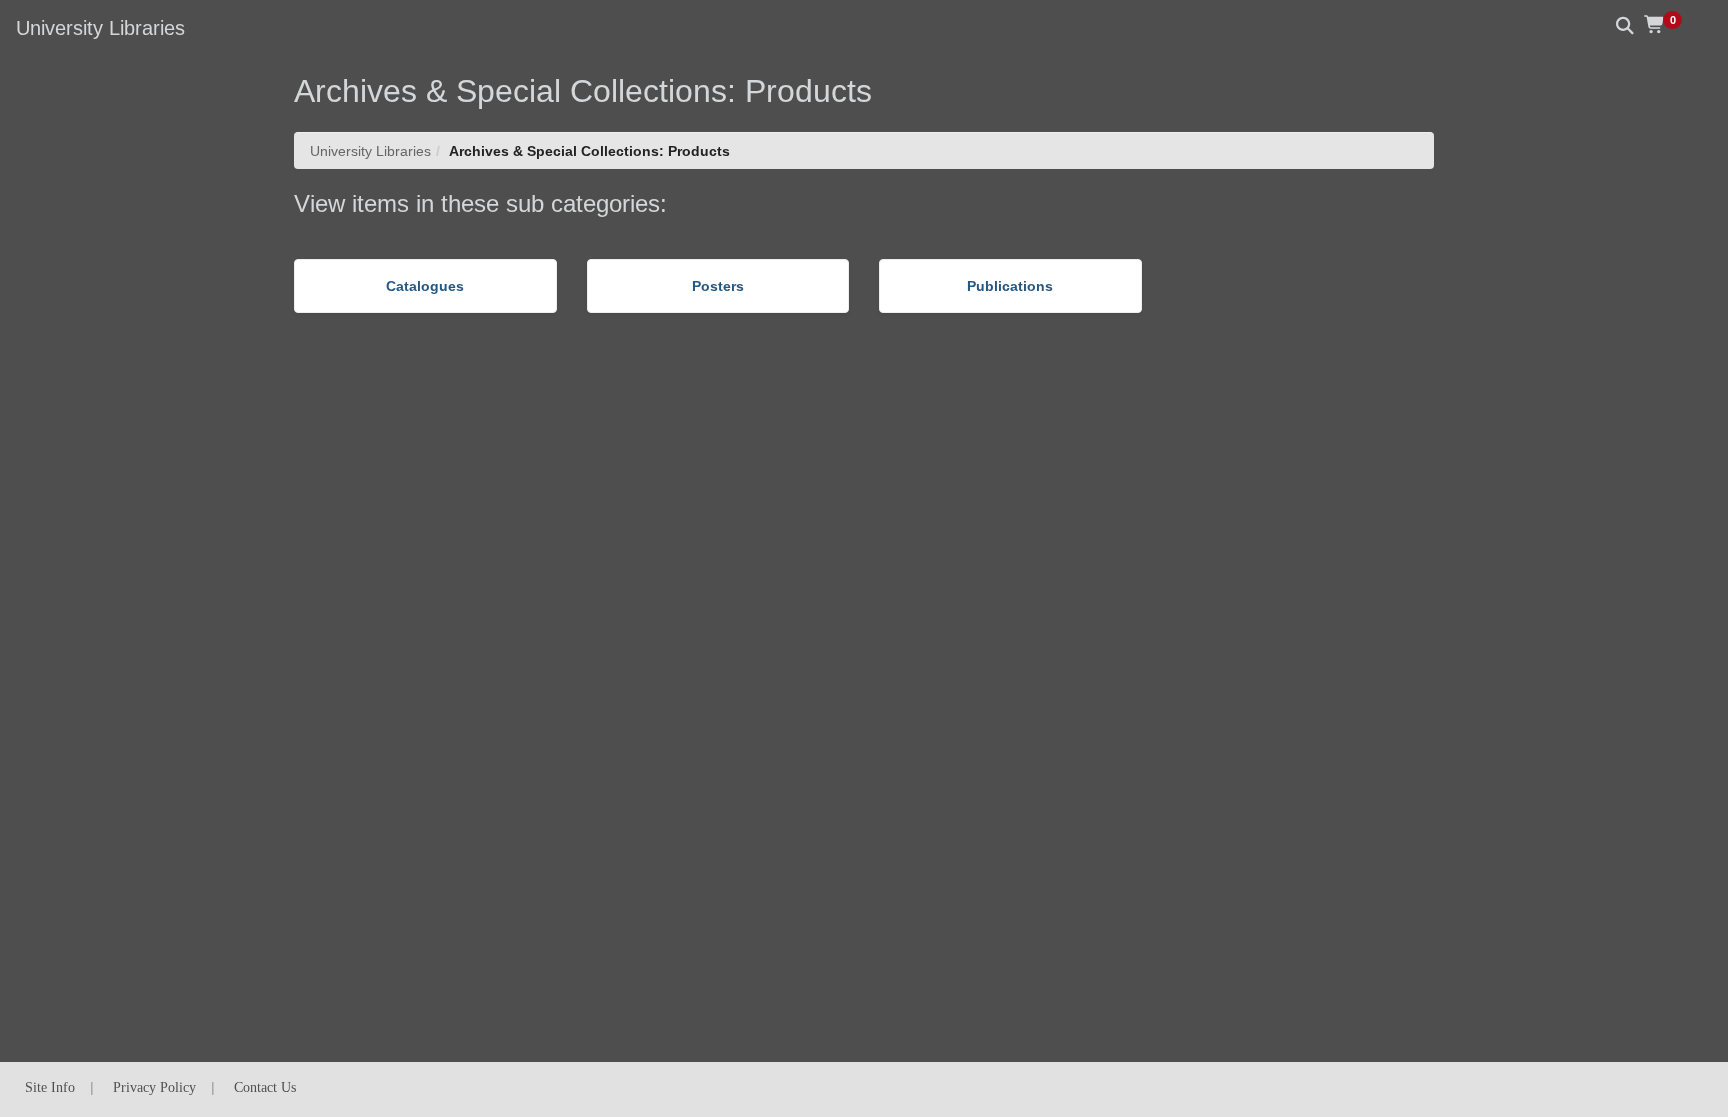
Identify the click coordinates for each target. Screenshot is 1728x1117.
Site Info (50, 1087)
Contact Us (265, 1087)
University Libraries (370, 151)
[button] (1670, 25)
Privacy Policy (154, 1087)
